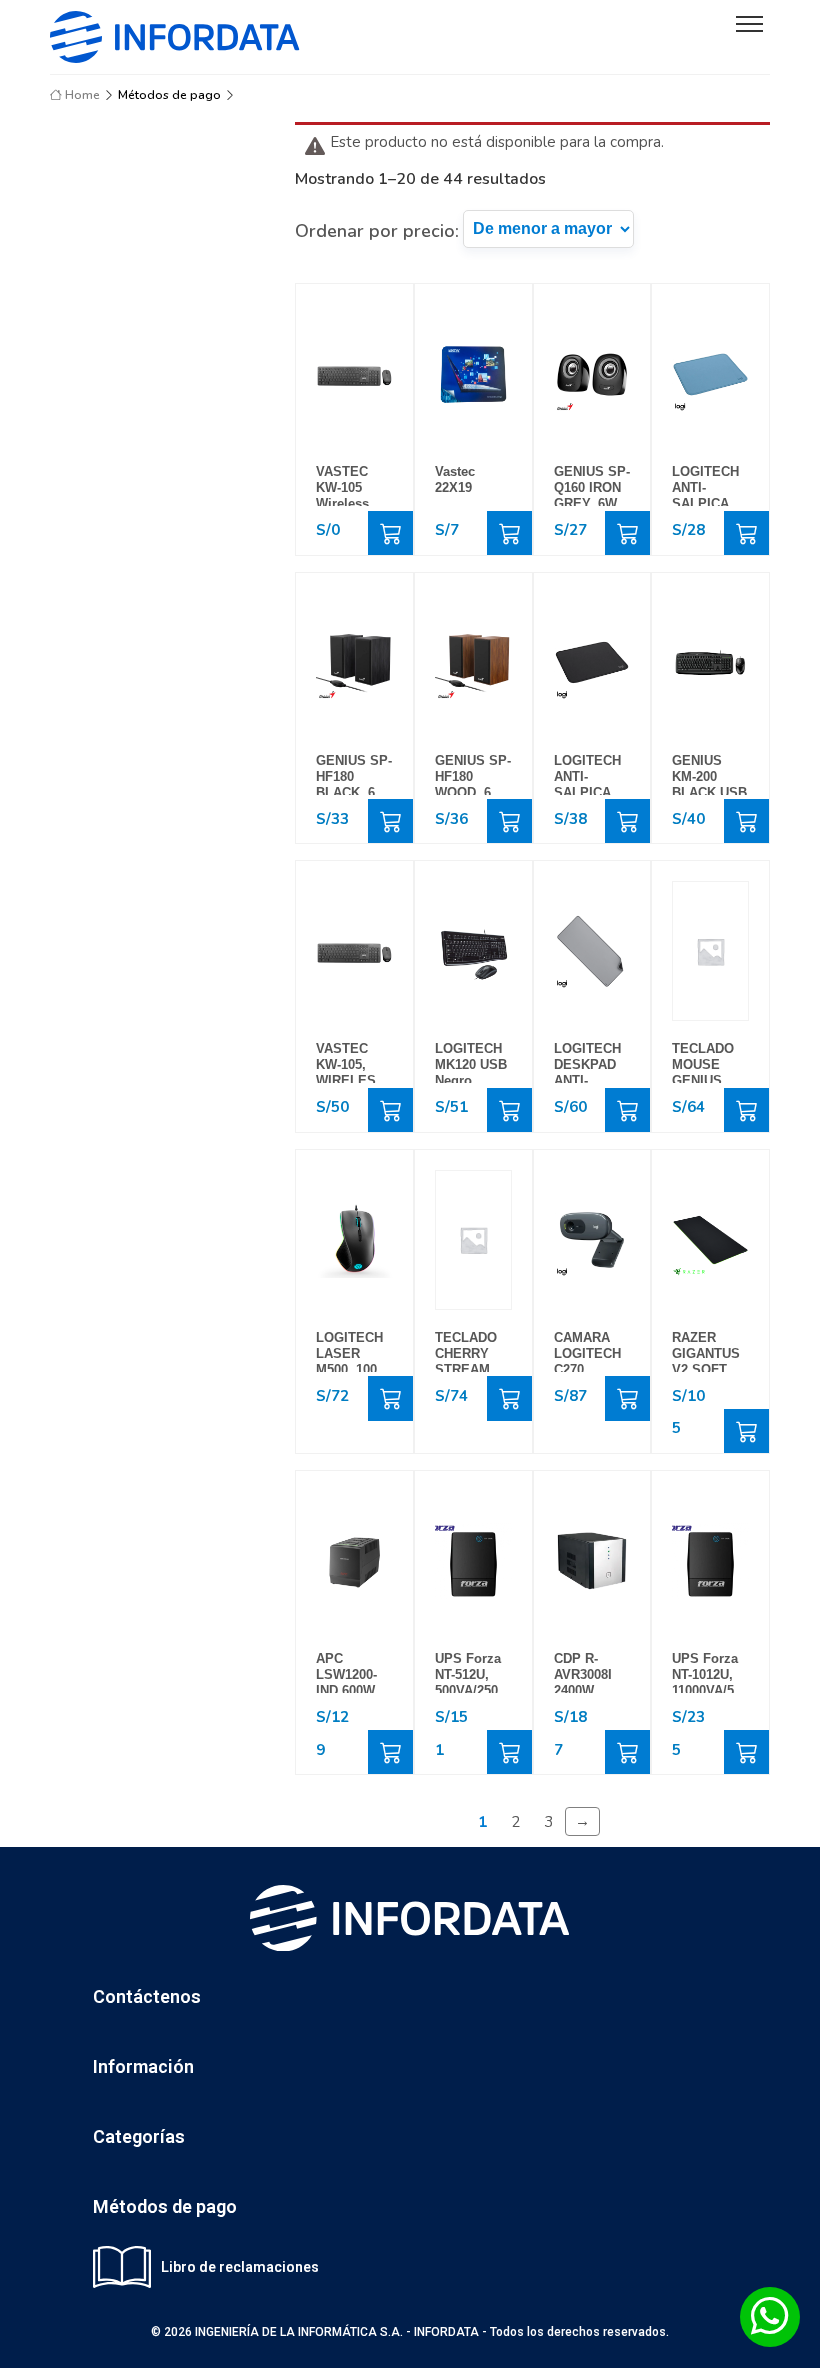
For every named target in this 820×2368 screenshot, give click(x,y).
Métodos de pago (169, 95)
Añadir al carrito (390, 533)
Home (81, 95)
